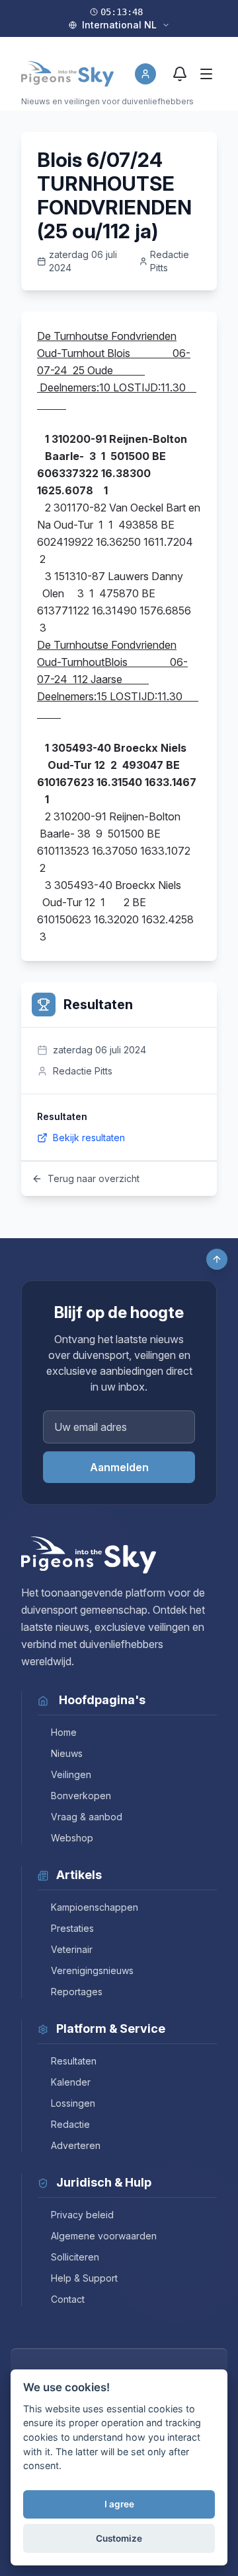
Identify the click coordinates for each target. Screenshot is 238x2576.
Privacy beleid (82, 2215)
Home (64, 1732)
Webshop (72, 1838)
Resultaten (74, 2061)
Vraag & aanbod (87, 1817)
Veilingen (71, 1774)
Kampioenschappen (95, 1907)
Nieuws (67, 1753)
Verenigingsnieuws (92, 1970)
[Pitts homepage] (67, 74)
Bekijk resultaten (89, 1138)
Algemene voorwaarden (104, 2236)
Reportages (77, 1992)
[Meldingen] (180, 74)
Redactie (70, 2124)
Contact (68, 2299)
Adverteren (76, 2145)
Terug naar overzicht (94, 1178)
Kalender (71, 2082)
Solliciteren (75, 2257)
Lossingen (73, 2103)
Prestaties (72, 1928)
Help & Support (84, 2278)
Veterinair (72, 1949)
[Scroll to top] (217, 1259)
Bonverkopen (81, 1796)
